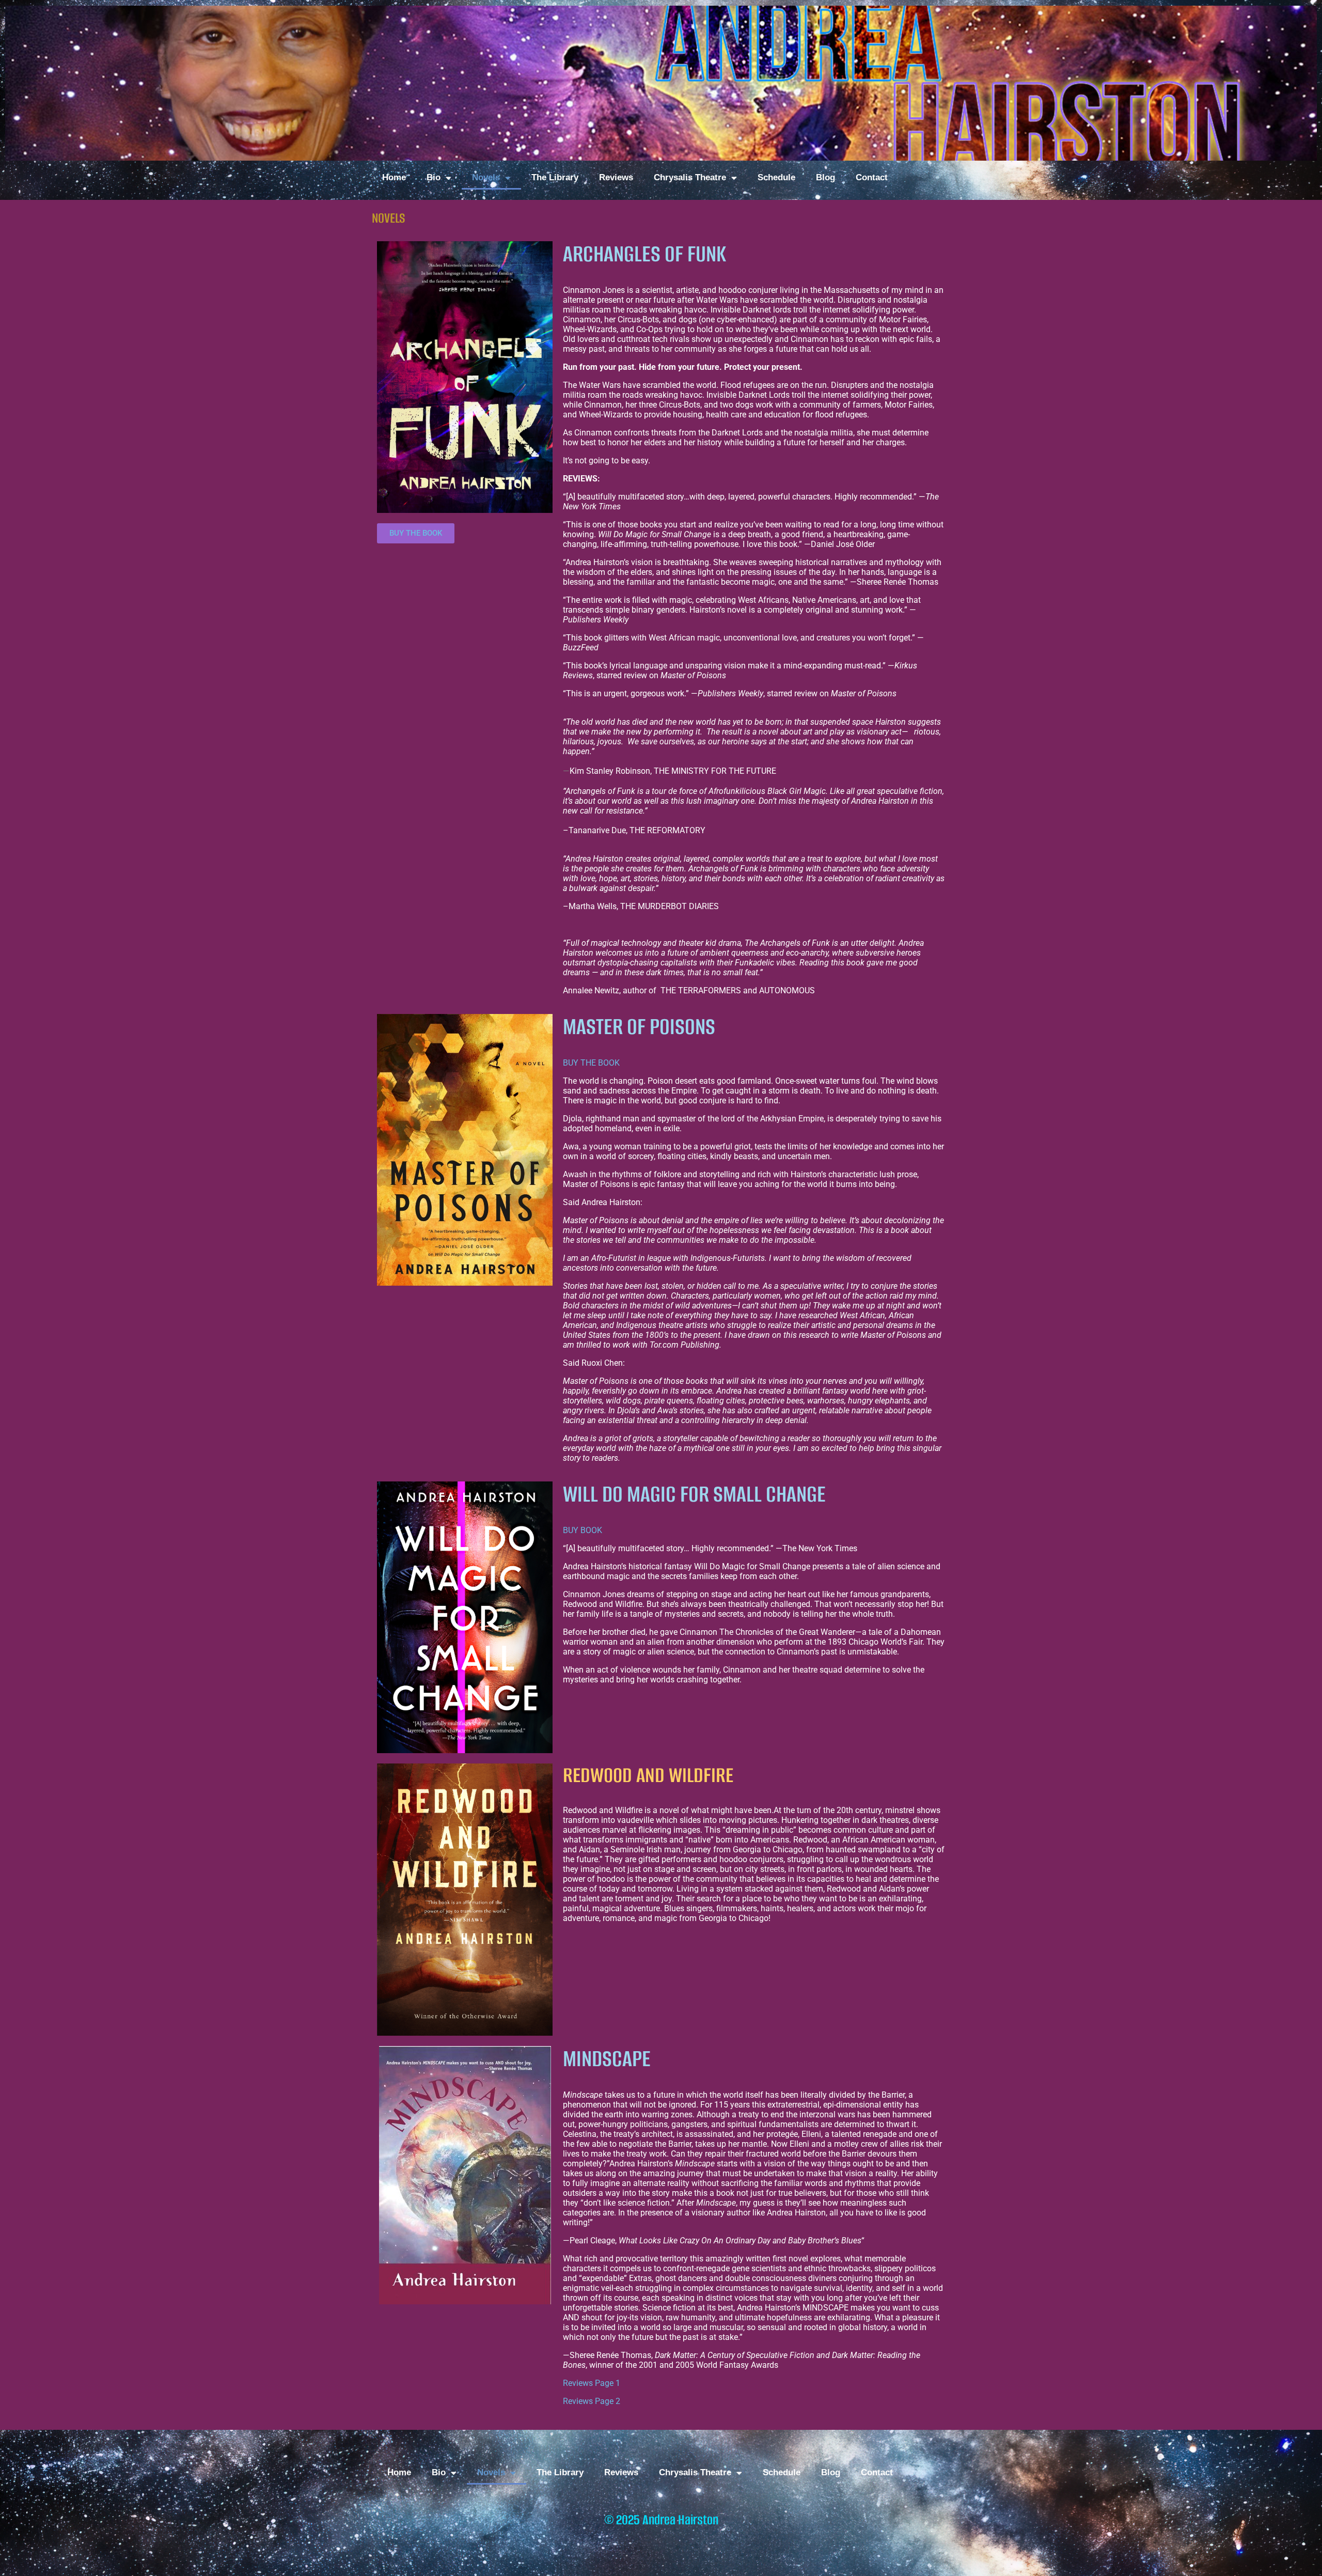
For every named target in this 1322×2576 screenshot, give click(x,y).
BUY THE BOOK (591, 1063)
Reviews (616, 177)
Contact (872, 177)
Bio (434, 177)
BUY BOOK (583, 1530)
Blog (825, 177)
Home (394, 177)
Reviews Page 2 (592, 2401)
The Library (555, 177)
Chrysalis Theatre (690, 177)
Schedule (776, 177)
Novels (486, 177)
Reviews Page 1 (592, 2383)
